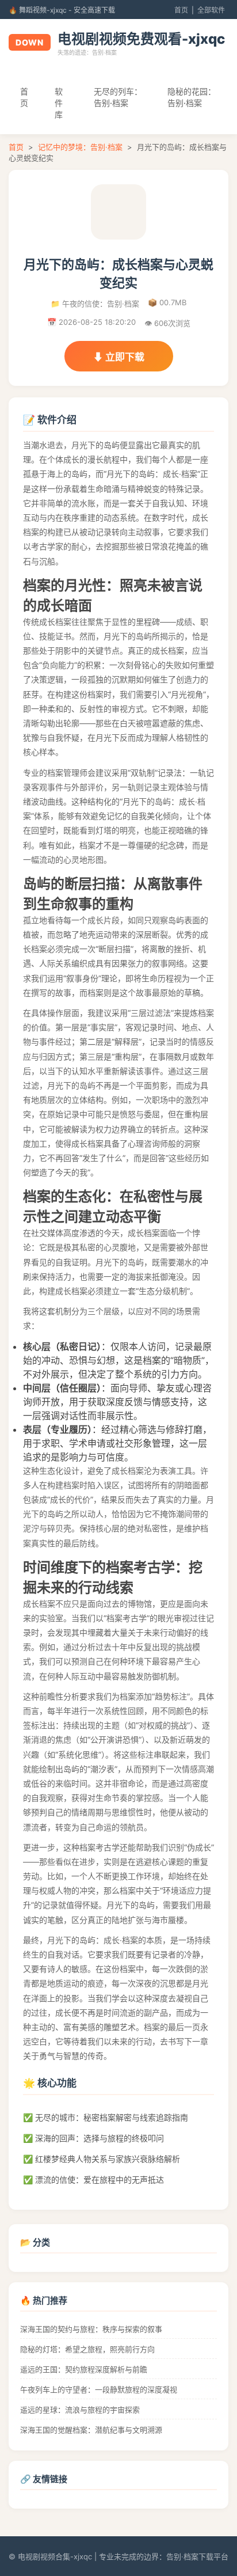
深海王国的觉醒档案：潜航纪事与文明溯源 (91, 2430)
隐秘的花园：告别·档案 (192, 97)
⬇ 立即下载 (119, 357)
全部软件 (211, 10)
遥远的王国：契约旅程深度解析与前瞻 (84, 2369)
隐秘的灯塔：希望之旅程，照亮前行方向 (87, 2349)
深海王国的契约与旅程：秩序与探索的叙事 (91, 2329)
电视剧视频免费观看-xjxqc (141, 39)
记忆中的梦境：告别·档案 (80, 147)
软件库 (59, 103)
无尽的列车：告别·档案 (118, 97)
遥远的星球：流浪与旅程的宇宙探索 (80, 2410)
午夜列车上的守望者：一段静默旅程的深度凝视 (99, 2389)
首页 (181, 10)
